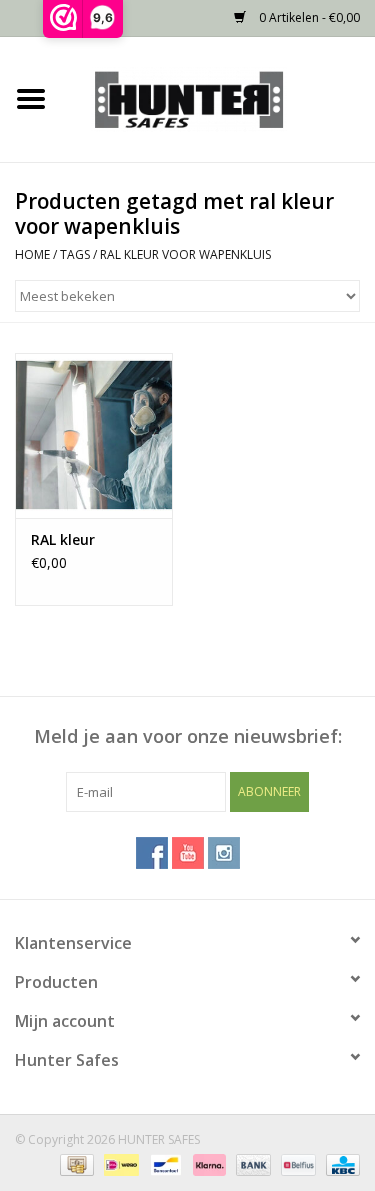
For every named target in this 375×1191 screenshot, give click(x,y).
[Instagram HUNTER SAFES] (224, 853)
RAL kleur (63, 539)
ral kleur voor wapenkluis (185, 254)
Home (32, 254)
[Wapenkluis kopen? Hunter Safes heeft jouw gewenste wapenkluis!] (219, 97)
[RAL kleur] (94, 435)
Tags (75, 254)
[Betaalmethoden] (75, 1163)
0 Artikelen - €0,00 (308, 17)
